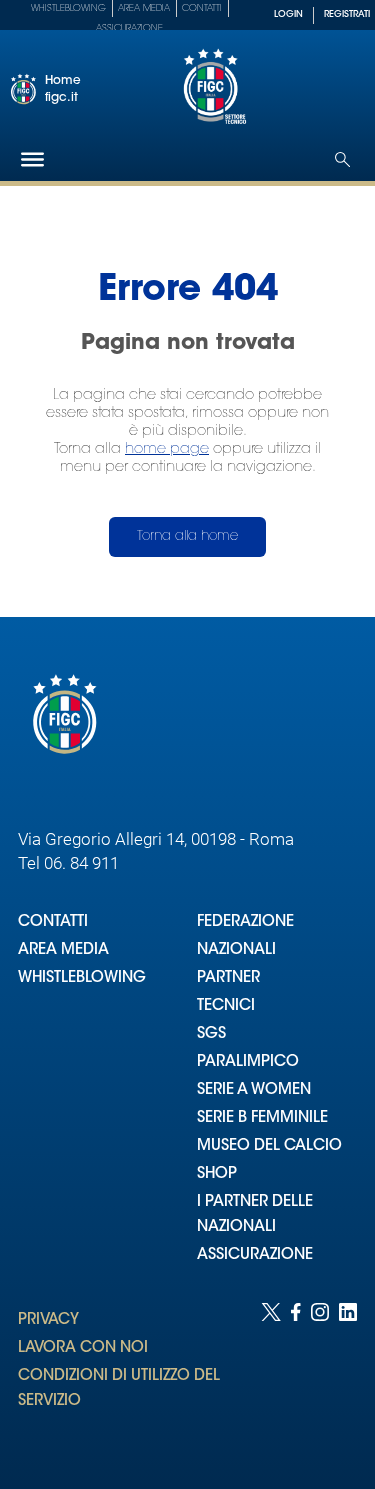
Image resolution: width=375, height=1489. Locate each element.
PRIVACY (48, 1320)
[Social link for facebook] (296, 1376)
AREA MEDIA (63, 950)
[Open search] (342, 159)
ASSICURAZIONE (255, 1255)
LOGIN (288, 14)
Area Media (144, 8)
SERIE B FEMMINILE (262, 1118)
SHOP (217, 1174)
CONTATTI (53, 922)
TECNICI (226, 1006)
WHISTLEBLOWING (82, 978)
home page (167, 449)
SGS (211, 1034)
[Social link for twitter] (271, 1376)
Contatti (202, 8)
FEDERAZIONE (245, 922)
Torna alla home (187, 536)
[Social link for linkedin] (348, 1376)
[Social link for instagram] (320, 1376)
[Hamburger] (32, 159)
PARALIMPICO (248, 1062)
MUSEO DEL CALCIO (269, 1146)
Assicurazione (129, 28)
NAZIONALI (236, 950)
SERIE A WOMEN (254, 1090)
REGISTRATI (347, 14)
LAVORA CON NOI (83, 1348)
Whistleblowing (68, 8)
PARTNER (228, 978)
